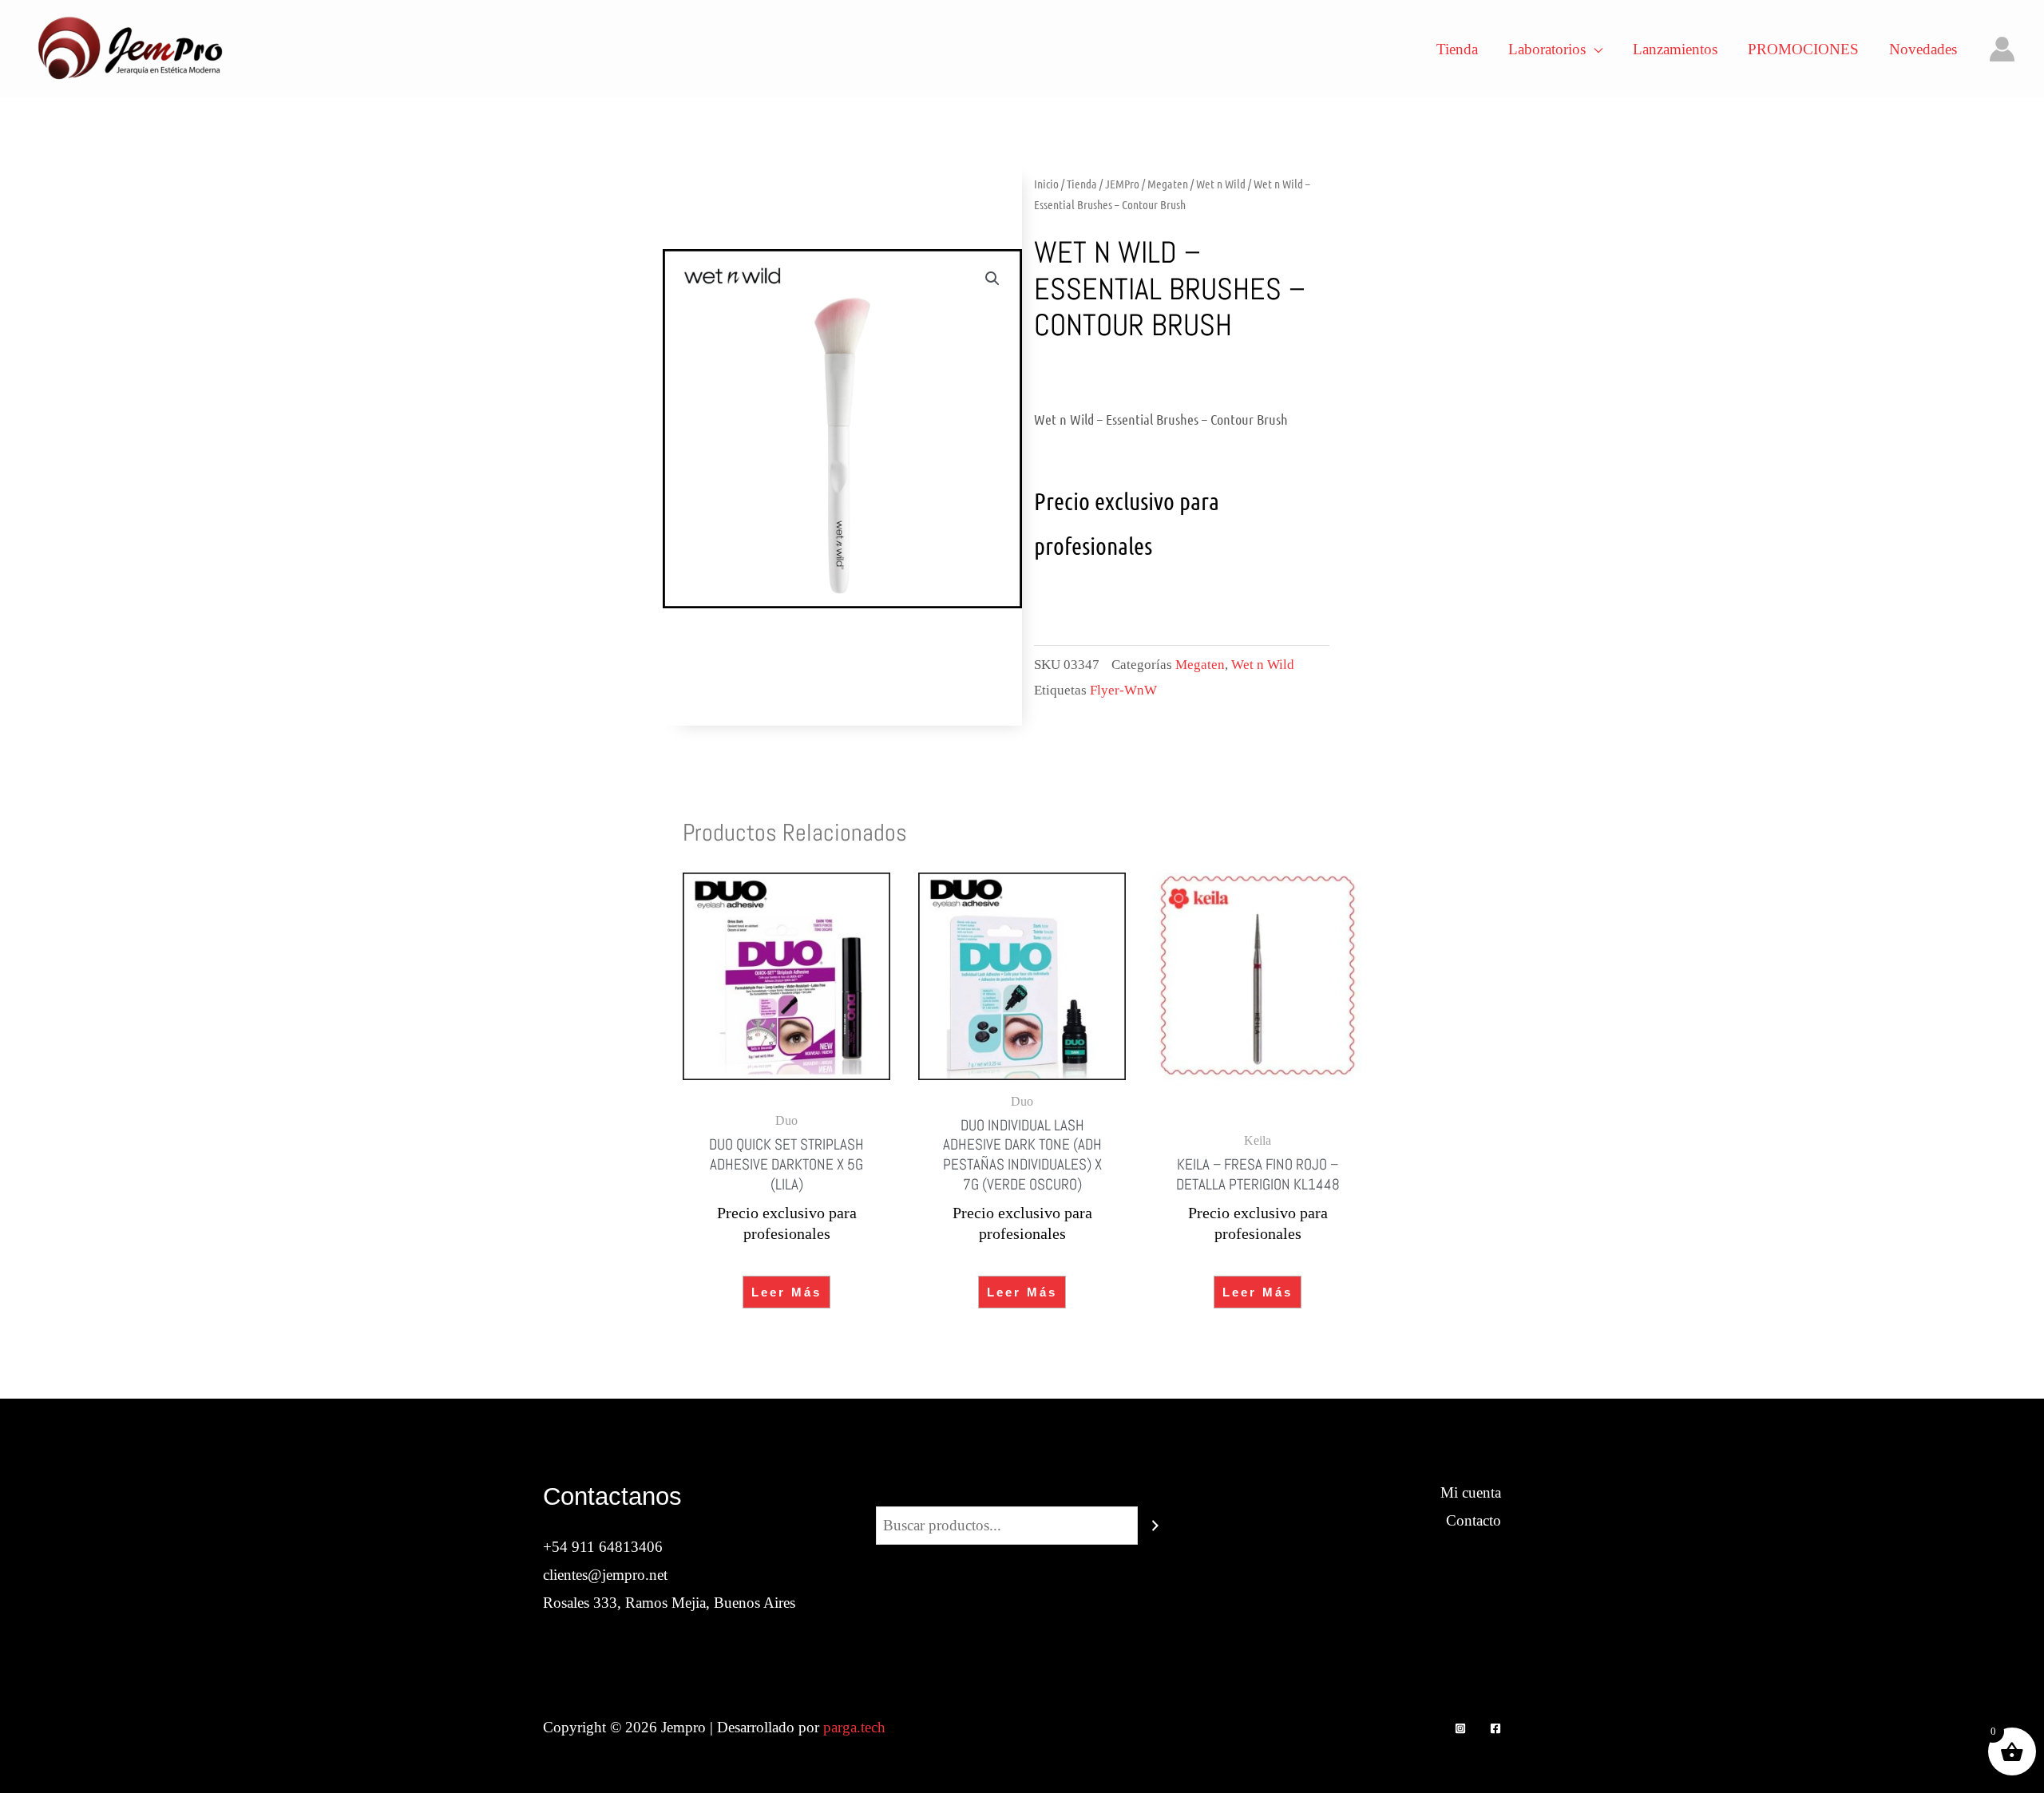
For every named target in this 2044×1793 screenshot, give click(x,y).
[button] (992, 279)
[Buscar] (1155, 1526)
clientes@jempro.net (605, 1575)
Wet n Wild (1221, 184)
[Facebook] (1495, 1728)
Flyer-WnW (1123, 690)
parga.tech (854, 1727)
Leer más (786, 1292)
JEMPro (1122, 184)
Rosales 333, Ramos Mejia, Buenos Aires (669, 1603)
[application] (1594, 49)
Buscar (1022, 1492)
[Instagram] (1460, 1728)
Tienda (1082, 184)
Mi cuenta (1471, 1492)
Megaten (1168, 184)
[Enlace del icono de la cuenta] (2002, 49)
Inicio (1046, 184)
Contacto (1474, 1520)
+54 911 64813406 (603, 1547)
